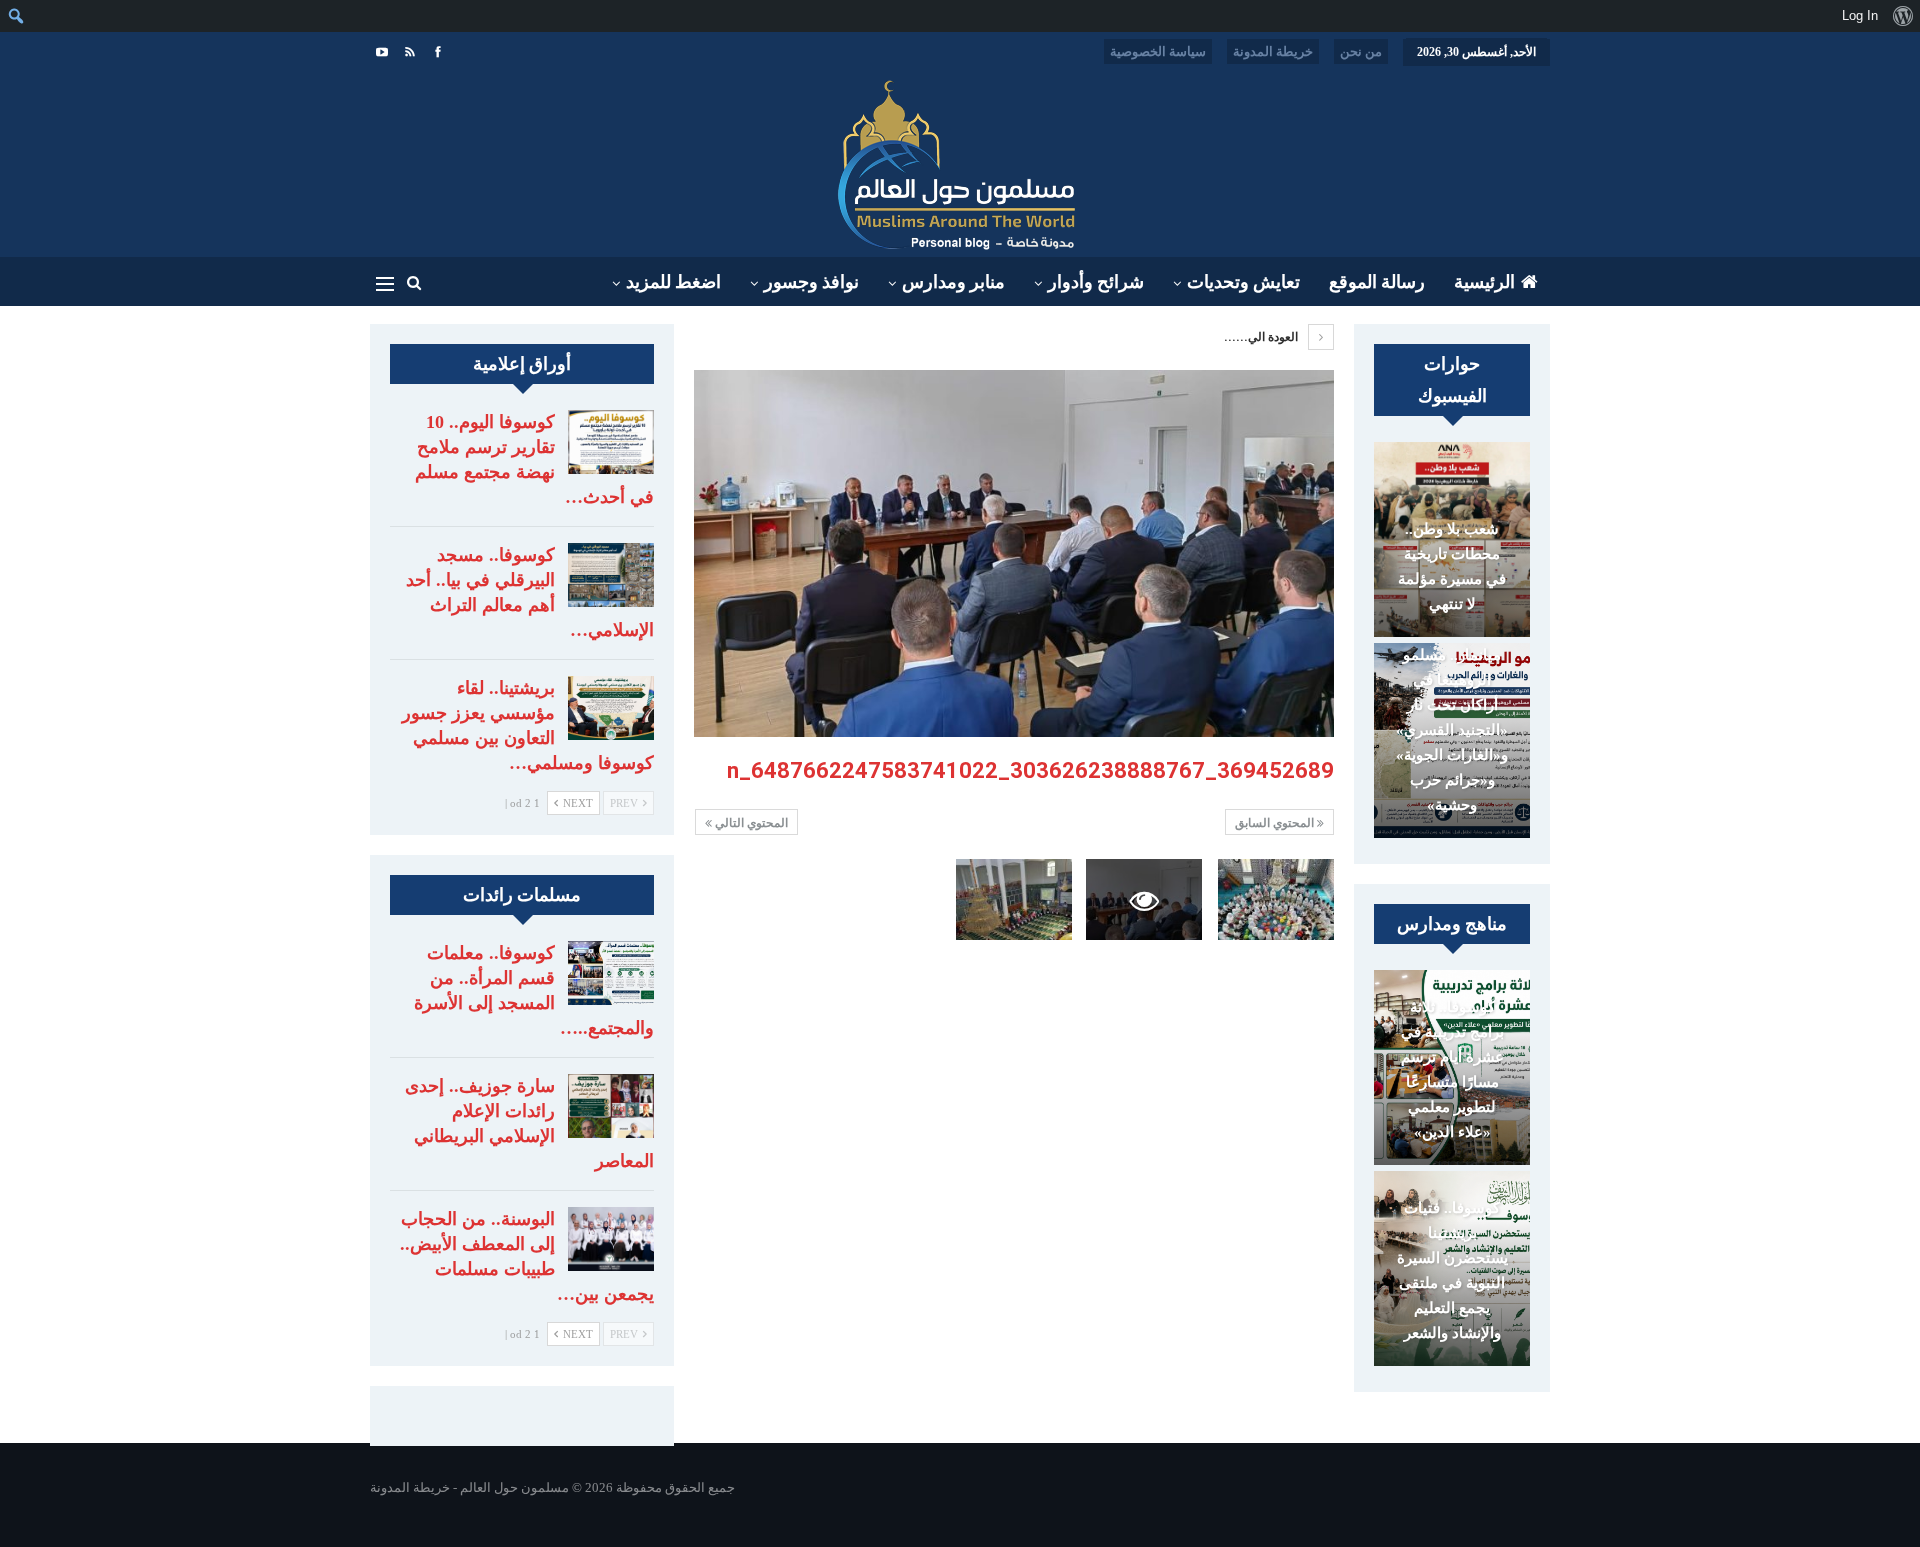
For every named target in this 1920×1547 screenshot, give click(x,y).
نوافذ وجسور (811, 282)
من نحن (1361, 51)
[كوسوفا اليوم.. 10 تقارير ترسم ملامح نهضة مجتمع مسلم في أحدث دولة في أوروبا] (611, 442)
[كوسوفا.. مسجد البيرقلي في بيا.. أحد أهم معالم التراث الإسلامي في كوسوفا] (611, 575)
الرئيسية (1484, 282)
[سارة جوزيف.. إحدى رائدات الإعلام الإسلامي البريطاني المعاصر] (611, 1106)
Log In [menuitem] (1860, 15)
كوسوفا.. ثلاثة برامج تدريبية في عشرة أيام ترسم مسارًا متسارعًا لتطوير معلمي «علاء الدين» (1452, 1069)
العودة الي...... (1262, 337)
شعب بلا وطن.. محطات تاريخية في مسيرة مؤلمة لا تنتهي (1452, 566)
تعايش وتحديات (1243, 282)
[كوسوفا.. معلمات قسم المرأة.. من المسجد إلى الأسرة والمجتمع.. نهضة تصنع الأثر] (611, 973)
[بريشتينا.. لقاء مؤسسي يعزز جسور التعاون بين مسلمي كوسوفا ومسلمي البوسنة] (611, 708)
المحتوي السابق (1276, 823)
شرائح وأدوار (1096, 282)
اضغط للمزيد (673, 282)
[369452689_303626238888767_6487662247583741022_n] (1276, 899)
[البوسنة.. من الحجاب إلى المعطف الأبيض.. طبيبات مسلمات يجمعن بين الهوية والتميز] (611, 1239)
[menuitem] (1902, 16)
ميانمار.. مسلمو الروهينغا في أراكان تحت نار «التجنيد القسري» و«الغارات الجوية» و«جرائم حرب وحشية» (1452, 730)
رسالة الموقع (1377, 282)
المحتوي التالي (750, 823)
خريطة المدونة (1273, 51)
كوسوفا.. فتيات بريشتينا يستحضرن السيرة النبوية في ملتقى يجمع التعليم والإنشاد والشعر (1452, 1270)
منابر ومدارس (953, 282)
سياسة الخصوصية (1158, 51)
